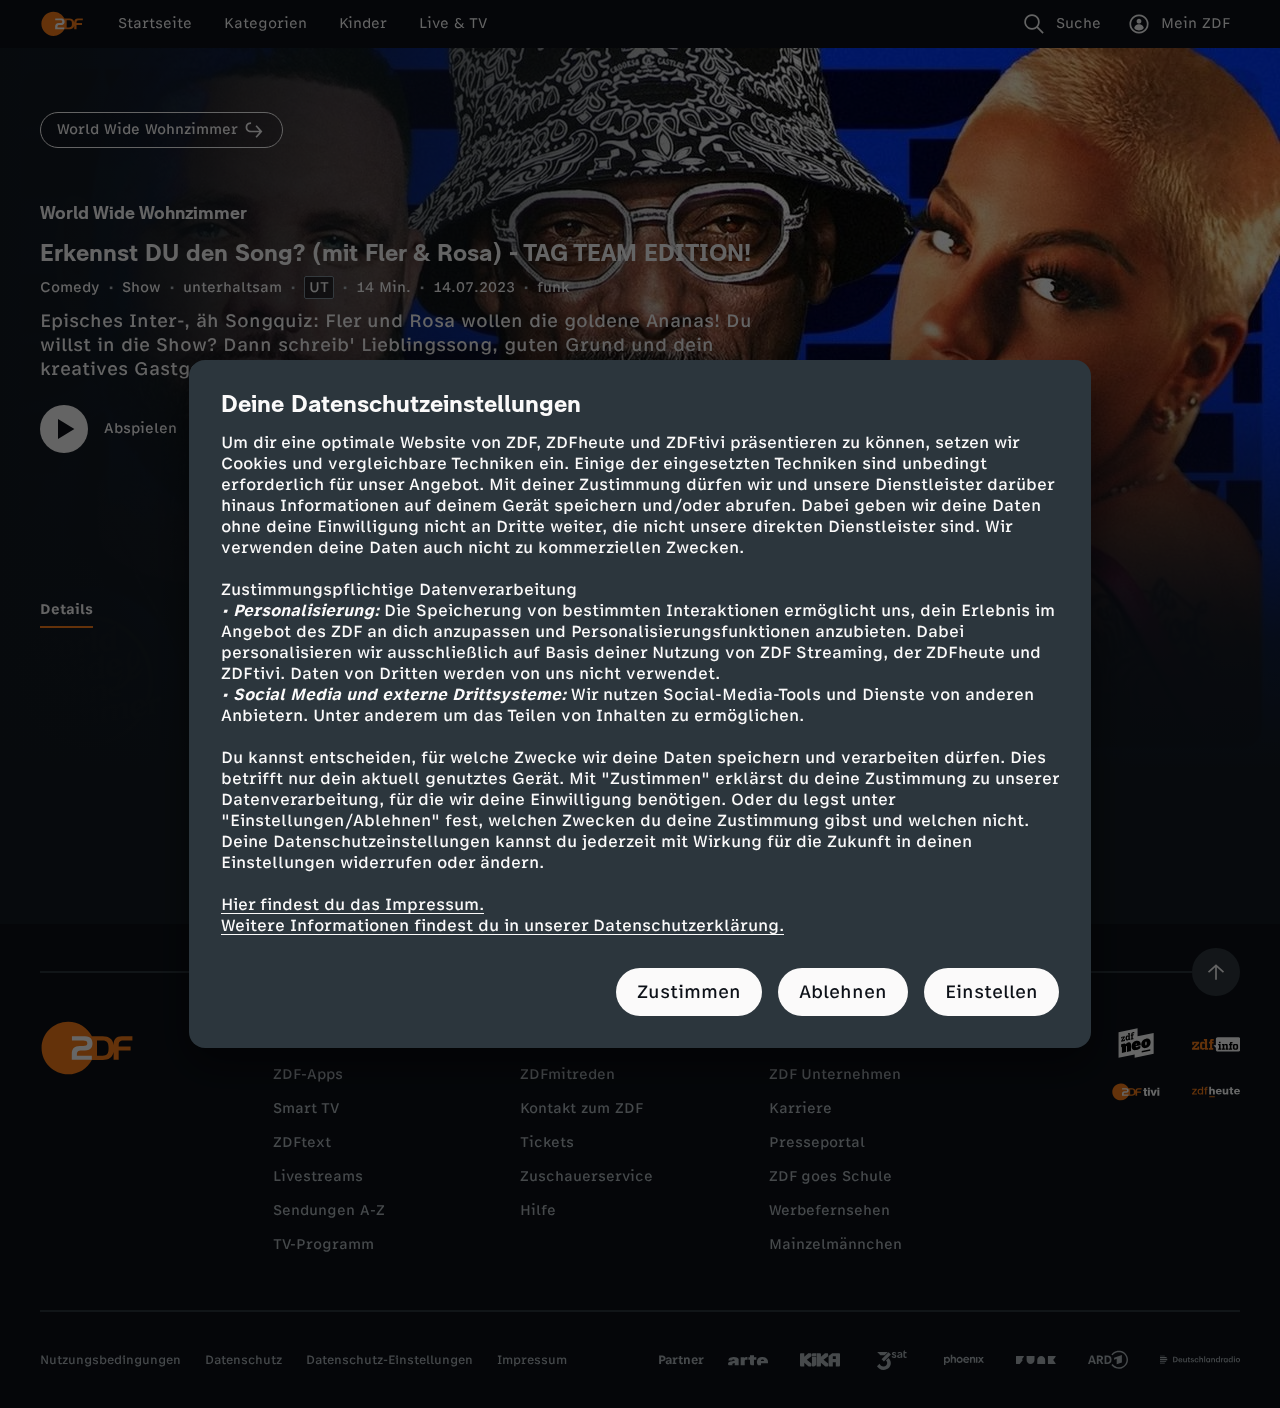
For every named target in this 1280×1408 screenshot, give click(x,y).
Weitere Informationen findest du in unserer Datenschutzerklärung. (502, 925)
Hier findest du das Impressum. (352, 904)
